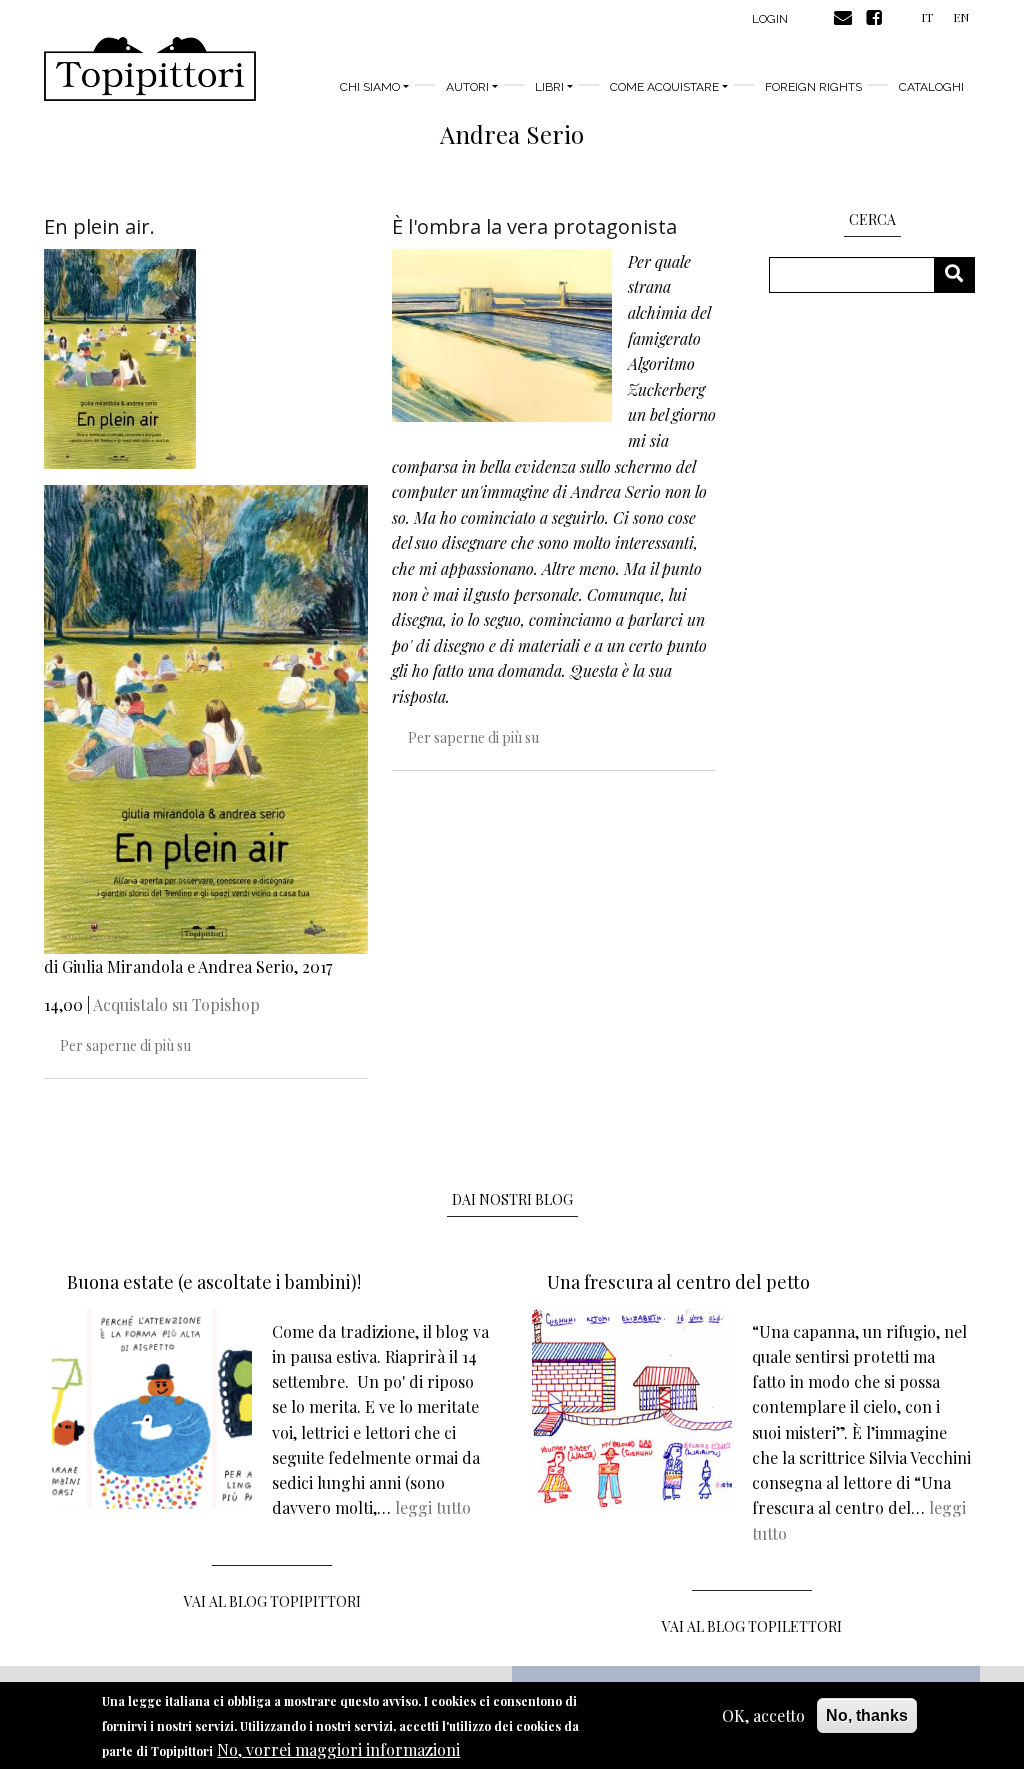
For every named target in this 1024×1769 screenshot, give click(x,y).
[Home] (150, 69)
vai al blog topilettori (752, 1626)
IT (927, 17)
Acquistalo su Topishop (176, 1004)
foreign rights (813, 87)
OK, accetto (763, 1715)
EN (961, 17)
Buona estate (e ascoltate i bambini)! (214, 1282)
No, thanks (867, 1715)
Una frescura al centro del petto (678, 1282)
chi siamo (370, 87)
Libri (549, 87)
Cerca (961, 274)
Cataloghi (931, 87)
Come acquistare (664, 87)
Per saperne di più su (125, 1045)
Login (770, 19)
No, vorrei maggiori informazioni (338, 1749)
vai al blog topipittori (272, 1601)
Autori (467, 87)
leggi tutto (433, 1507)
